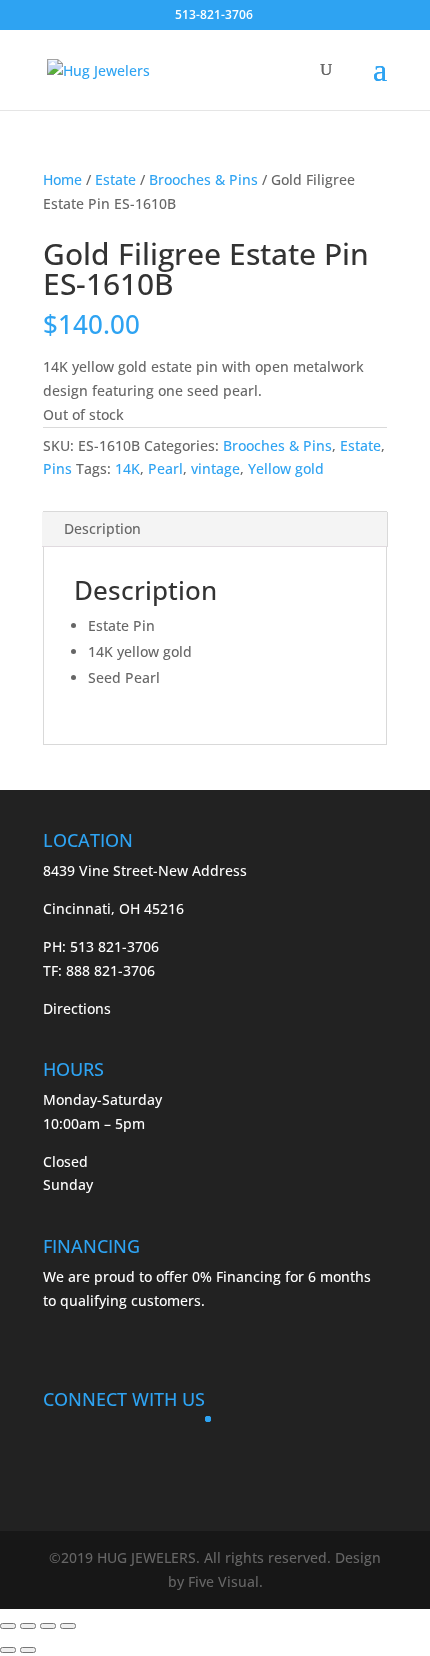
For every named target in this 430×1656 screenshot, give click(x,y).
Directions (77, 1008)
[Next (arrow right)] (28, 1650)
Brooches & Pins (203, 179)
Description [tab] (102, 528)
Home (62, 179)
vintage (215, 468)
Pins (57, 468)
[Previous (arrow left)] (8, 1650)
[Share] (48, 1626)
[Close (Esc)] (68, 1626)
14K (127, 468)
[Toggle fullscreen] (28, 1626)
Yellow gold (286, 468)
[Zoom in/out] (8, 1626)
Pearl (165, 468)
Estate (115, 179)
